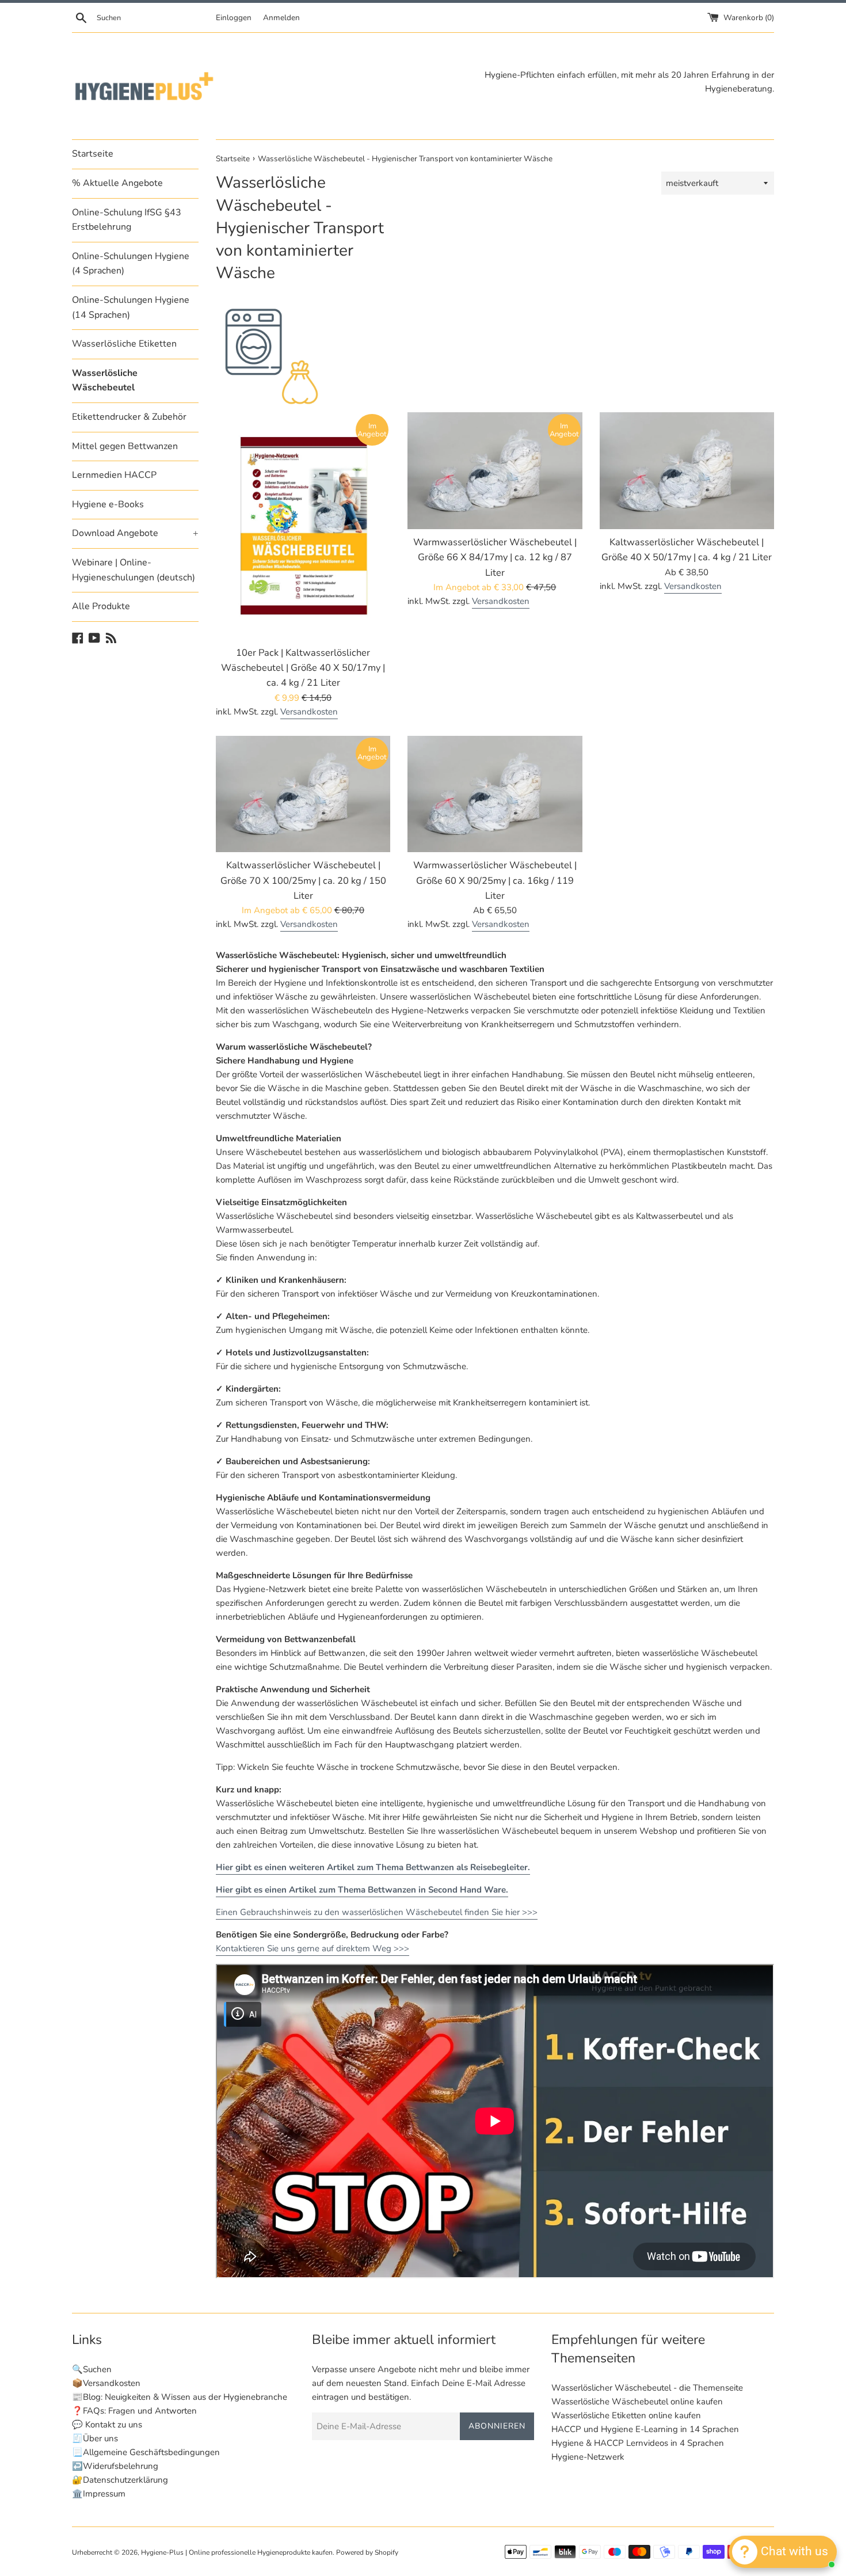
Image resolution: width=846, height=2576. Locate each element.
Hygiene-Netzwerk (588, 2457)
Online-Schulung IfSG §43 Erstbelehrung (127, 220)
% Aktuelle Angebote (117, 183)
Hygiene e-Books (108, 504)
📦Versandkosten (106, 2383)
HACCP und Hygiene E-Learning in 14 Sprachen (645, 2429)
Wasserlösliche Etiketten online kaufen (626, 2415)
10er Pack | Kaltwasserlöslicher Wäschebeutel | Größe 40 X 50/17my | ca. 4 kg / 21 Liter (303, 668)
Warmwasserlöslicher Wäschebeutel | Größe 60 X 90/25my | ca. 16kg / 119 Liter (495, 880)
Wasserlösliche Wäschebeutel (105, 381)
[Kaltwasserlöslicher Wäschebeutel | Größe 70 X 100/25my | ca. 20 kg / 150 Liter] (303, 794)
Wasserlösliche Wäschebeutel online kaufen (637, 2402)
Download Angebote (135, 533)
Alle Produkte (101, 606)
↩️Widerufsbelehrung (115, 2466)
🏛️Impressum (99, 2494)
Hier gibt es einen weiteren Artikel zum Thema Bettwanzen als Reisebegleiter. (373, 1867)
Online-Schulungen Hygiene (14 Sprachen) (131, 307)
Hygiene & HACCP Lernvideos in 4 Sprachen (638, 2443)
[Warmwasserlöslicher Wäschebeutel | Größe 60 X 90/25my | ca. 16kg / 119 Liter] (495, 794)
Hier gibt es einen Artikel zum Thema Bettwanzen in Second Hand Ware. (362, 1890)
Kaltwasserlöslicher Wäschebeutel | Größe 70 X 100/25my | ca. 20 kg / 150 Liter (303, 880)
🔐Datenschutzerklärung (120, 2480)
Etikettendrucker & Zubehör (129, 417)
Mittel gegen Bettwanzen (125, 446)
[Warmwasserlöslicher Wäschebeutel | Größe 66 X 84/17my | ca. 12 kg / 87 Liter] (495, 470)
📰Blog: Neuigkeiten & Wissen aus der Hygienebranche (180, 2397)
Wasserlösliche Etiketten (124, 344)
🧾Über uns (95, 2438)
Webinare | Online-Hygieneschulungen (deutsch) (134, 570)
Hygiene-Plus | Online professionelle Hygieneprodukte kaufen (237, 2552)
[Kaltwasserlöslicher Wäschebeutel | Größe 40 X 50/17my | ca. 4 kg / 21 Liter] (687, 470)
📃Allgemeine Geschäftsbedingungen (146, 2452)
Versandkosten (309, 712)
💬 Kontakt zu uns (107, 2425)
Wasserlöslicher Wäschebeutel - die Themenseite (647, 2388)
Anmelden (281, 18)
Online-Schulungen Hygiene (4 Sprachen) (131, 264)
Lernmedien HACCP (114, 475)
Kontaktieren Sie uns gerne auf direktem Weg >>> (313, 1948)
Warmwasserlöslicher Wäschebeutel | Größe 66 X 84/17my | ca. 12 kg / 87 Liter (495, 557)
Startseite (93, 154)
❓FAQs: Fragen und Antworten (134, 2411)
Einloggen (234, 18)
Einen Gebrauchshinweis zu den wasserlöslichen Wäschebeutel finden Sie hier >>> (377, 1912)
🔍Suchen (92, 2369)
